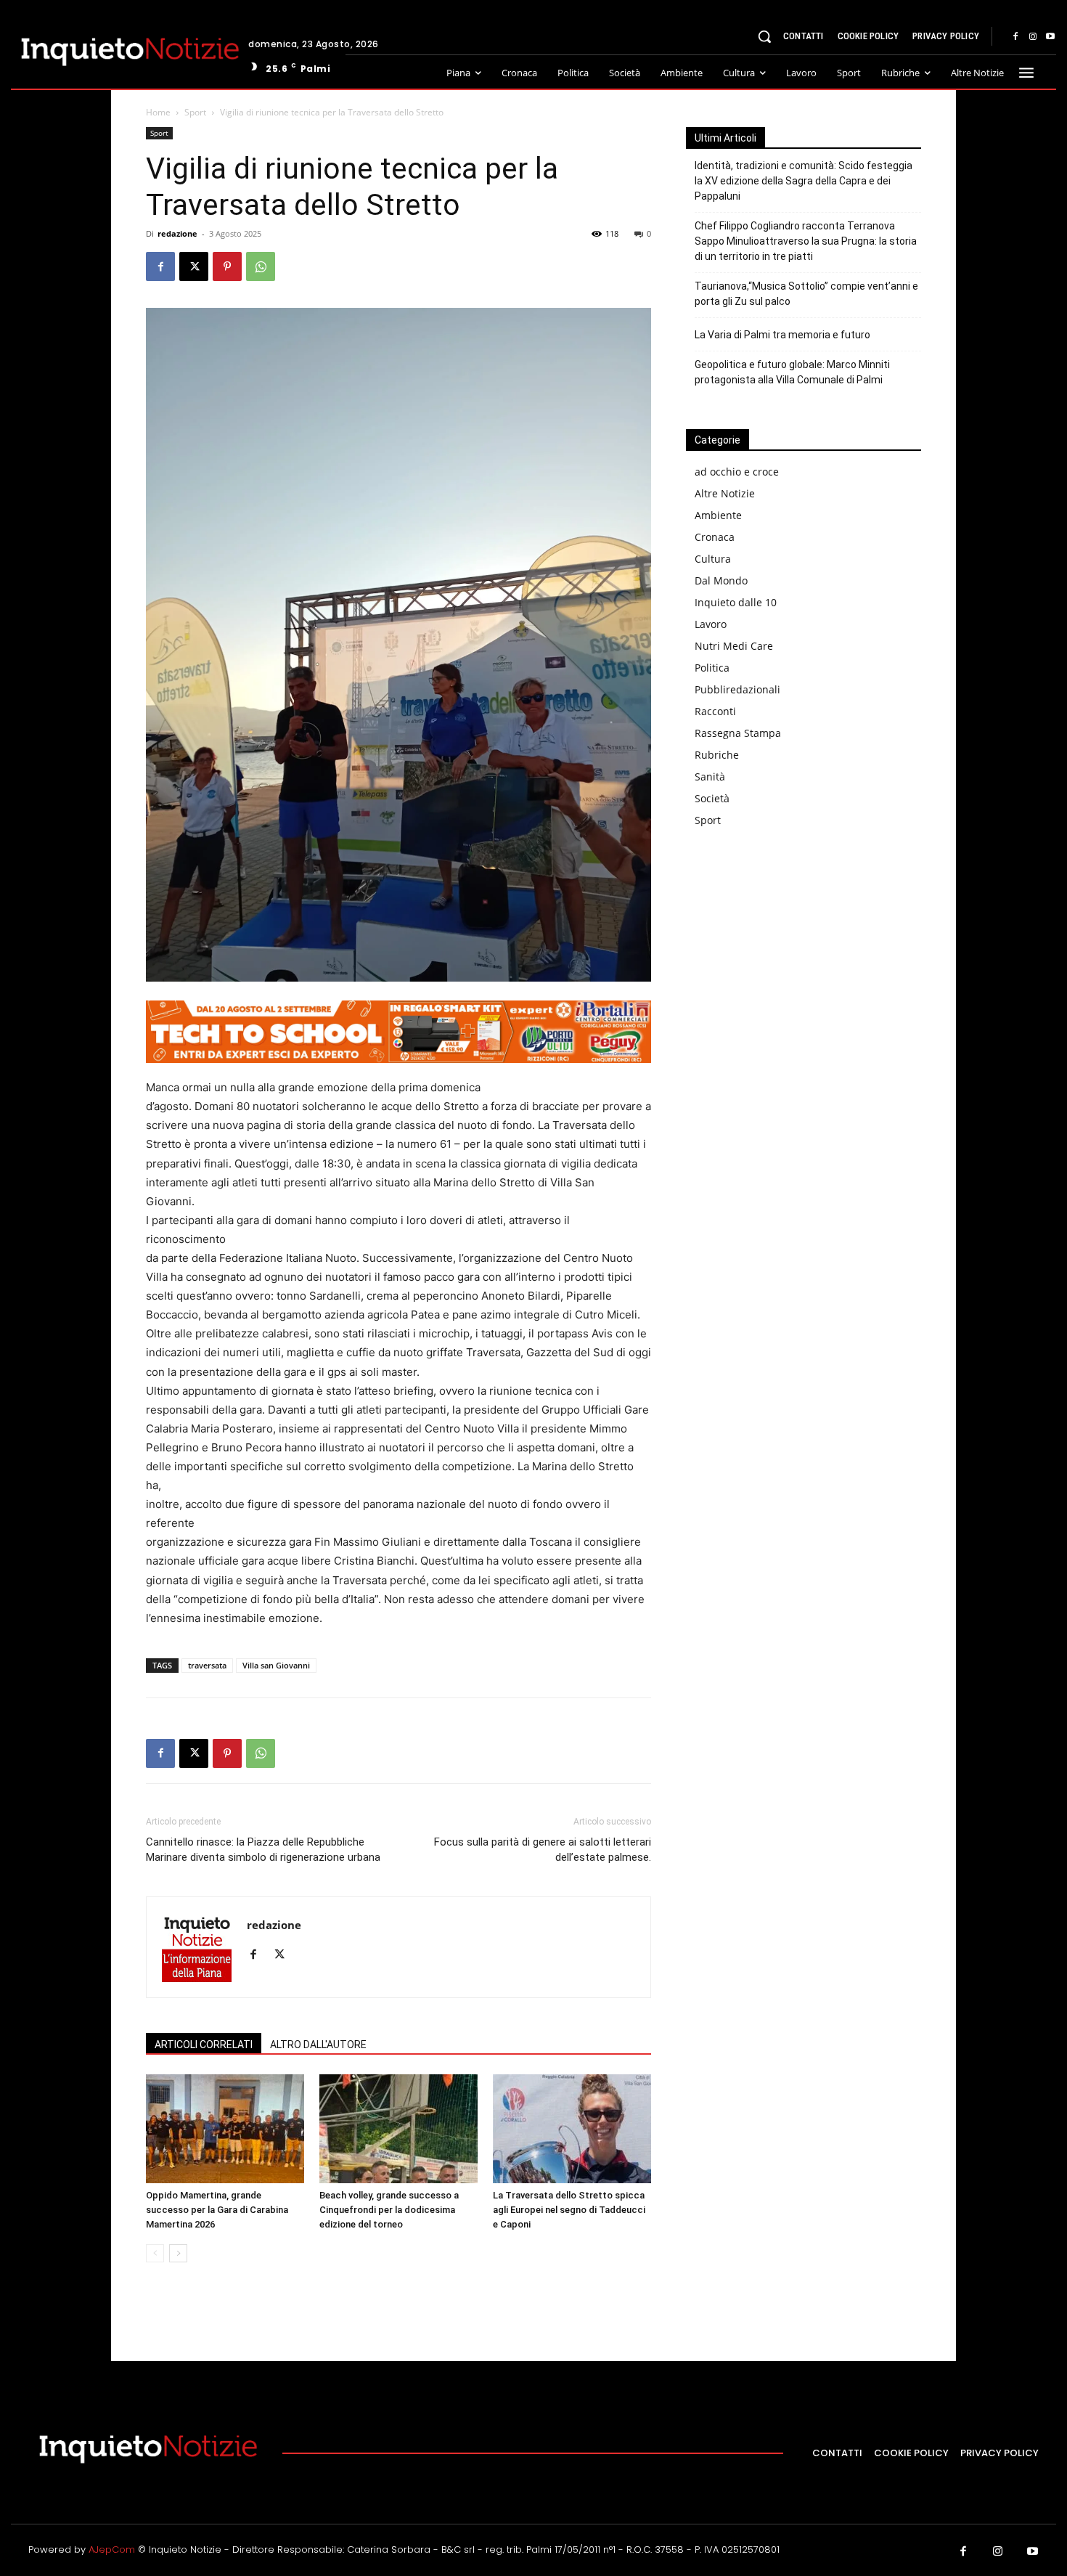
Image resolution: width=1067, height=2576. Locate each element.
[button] (764, 36)
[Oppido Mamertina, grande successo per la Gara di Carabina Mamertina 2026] (225, 2129)
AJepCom (112, 2549)
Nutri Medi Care (734, 646)
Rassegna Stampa (738, 733)
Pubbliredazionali (737, 689)
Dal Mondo (721, 580)
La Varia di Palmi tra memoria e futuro (782, 335)
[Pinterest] (227, 266)
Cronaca (715, 537)
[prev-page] (155, 2253)
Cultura (713, 559)
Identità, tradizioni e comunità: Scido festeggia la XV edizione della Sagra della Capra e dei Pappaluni (804, 181)
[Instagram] (1033, 37)
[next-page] (178, 2253)
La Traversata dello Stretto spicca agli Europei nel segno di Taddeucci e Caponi (569, 2210)
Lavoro (711, 624)
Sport (195, 112)
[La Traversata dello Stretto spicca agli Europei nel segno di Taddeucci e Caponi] (572, 2129)
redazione (177, 233)
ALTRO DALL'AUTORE (318, 2045)
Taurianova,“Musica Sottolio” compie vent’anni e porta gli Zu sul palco (806, 294)
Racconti (715, 711)
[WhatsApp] (261, 266)
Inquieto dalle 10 (736, 602)
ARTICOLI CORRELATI (204, 2045)
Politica (712, 668)
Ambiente (718, 515)
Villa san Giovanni (276, 1665)
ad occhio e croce (737, 472)
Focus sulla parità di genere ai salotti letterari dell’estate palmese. (543, 1850)
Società (712, 798)
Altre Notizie (725, 493)
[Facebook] (1015, 37)
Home (158, 112)
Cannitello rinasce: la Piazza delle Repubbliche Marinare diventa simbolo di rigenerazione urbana (263, 1850)
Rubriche (717, 755)
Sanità (710, 777)
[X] (194, 266)
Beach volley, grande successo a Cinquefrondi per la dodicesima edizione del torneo (389, 2210)
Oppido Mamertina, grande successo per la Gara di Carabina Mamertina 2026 (217, 2210)
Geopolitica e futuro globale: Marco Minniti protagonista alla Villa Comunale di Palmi (792, 372)
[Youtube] (1050, 37)
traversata (207, 1665)
